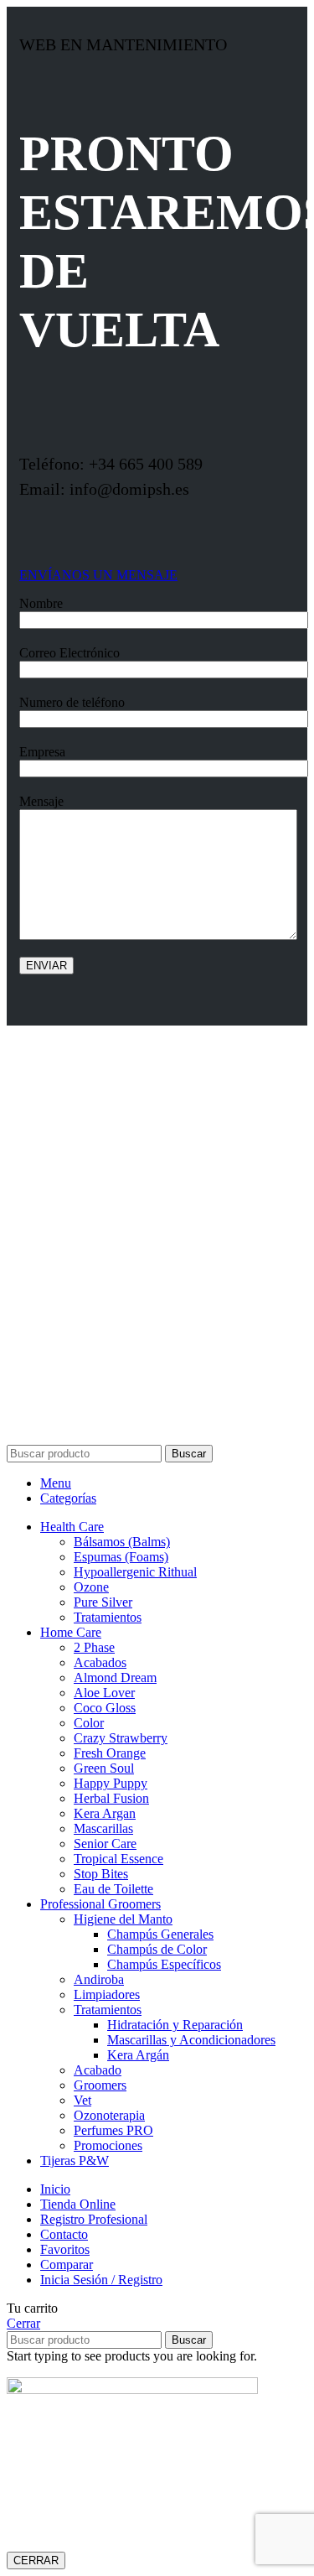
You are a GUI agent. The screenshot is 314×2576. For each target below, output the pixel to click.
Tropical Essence (118, 1859)
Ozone (91, 1587)
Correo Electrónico (69, 653)
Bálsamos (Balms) (122, 1542)
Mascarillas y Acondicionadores (191, 2040)
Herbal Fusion (111, 1798)
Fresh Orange (110, 1753)
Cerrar (23, 2323)
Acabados (100, 1662)
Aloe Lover (104, 1693)
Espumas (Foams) (121, 1557)
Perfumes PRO (113, 2130)
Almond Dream (115, 1678)
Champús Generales (160, 1934)
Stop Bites (101, 1874)
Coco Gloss (105, 1708)
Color (89, 1723)
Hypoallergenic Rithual (135, 1572)
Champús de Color (157, 1949)
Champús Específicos (164, 1964)
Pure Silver (103, 1602)
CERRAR (36, 2560)
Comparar (67, 2264)
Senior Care (105, 1844)
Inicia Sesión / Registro (101, 2280)
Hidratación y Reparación (175, 2025)
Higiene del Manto (123, 1919)
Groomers (100, 2085)
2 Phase (94, 1647)
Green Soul (104, 1768)
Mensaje (41, 801)
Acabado (98, 2070)
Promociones (108, 2145)
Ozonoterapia (109, 2115)
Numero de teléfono (72, 702)
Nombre (41, 603)
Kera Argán (138, 2055)
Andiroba (99, 1979)
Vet (82, 2100)
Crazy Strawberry (121, 1738)
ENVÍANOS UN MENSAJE (98, 575)
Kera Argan (105, 1813)
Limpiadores (107, 1994)
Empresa (42, 752)
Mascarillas (103, 1828)
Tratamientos (108, 1617)
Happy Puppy (111, 1783)
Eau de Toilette (113, 1889)
